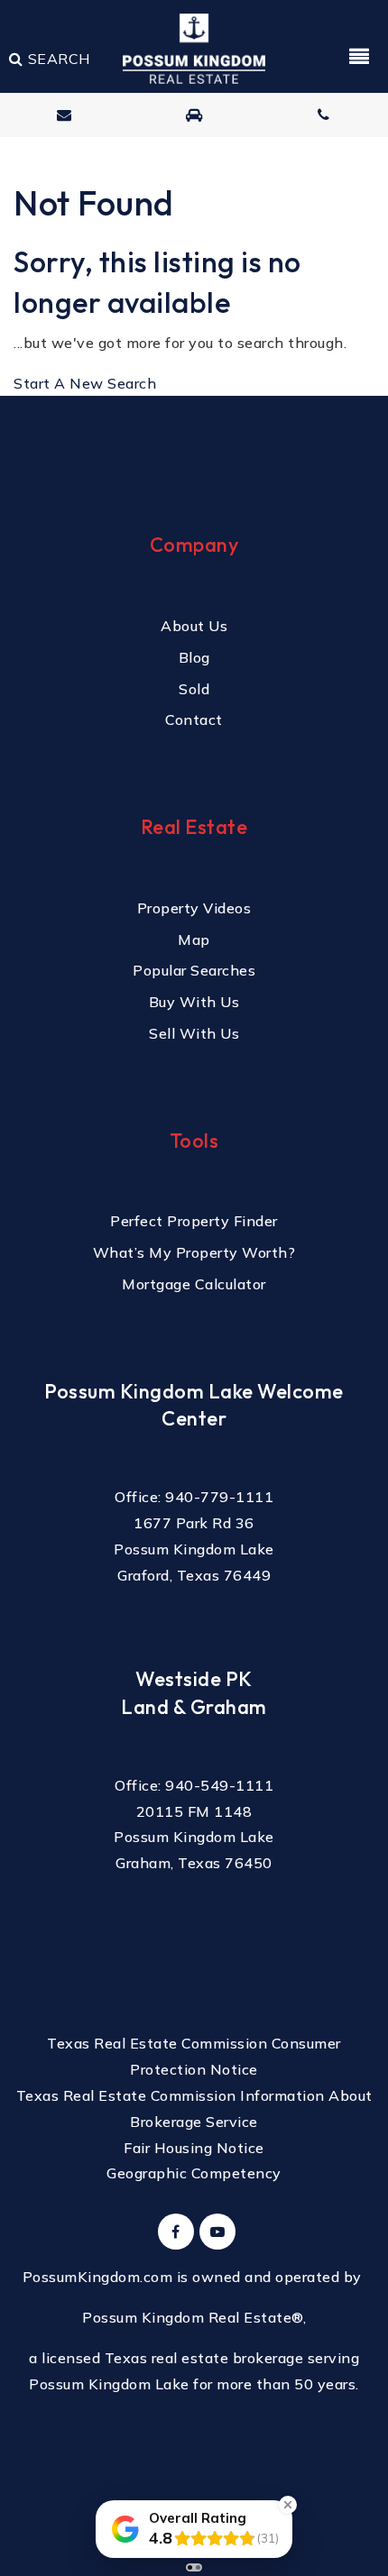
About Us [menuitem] (194, 626)
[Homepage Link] (194, 47)
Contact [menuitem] (194, 720)
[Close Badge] (288, 2505)
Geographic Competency (194, 2173)
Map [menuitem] (194, 940)
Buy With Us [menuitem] (194, 1002)
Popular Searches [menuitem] (194, 970)
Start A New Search (85, 383)
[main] (194, 198)
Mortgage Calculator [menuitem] (194, 1284)
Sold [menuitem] (194, 689)
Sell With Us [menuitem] (194, 1033)
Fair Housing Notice (194, 2148)
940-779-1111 (219, 1497)
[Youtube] (215, 2232)
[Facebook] (173, 2232)
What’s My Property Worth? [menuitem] (194, 1252)
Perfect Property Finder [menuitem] (194, 1221)
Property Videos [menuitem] (194, 908)
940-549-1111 (219, 1785)
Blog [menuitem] (194, 657)
